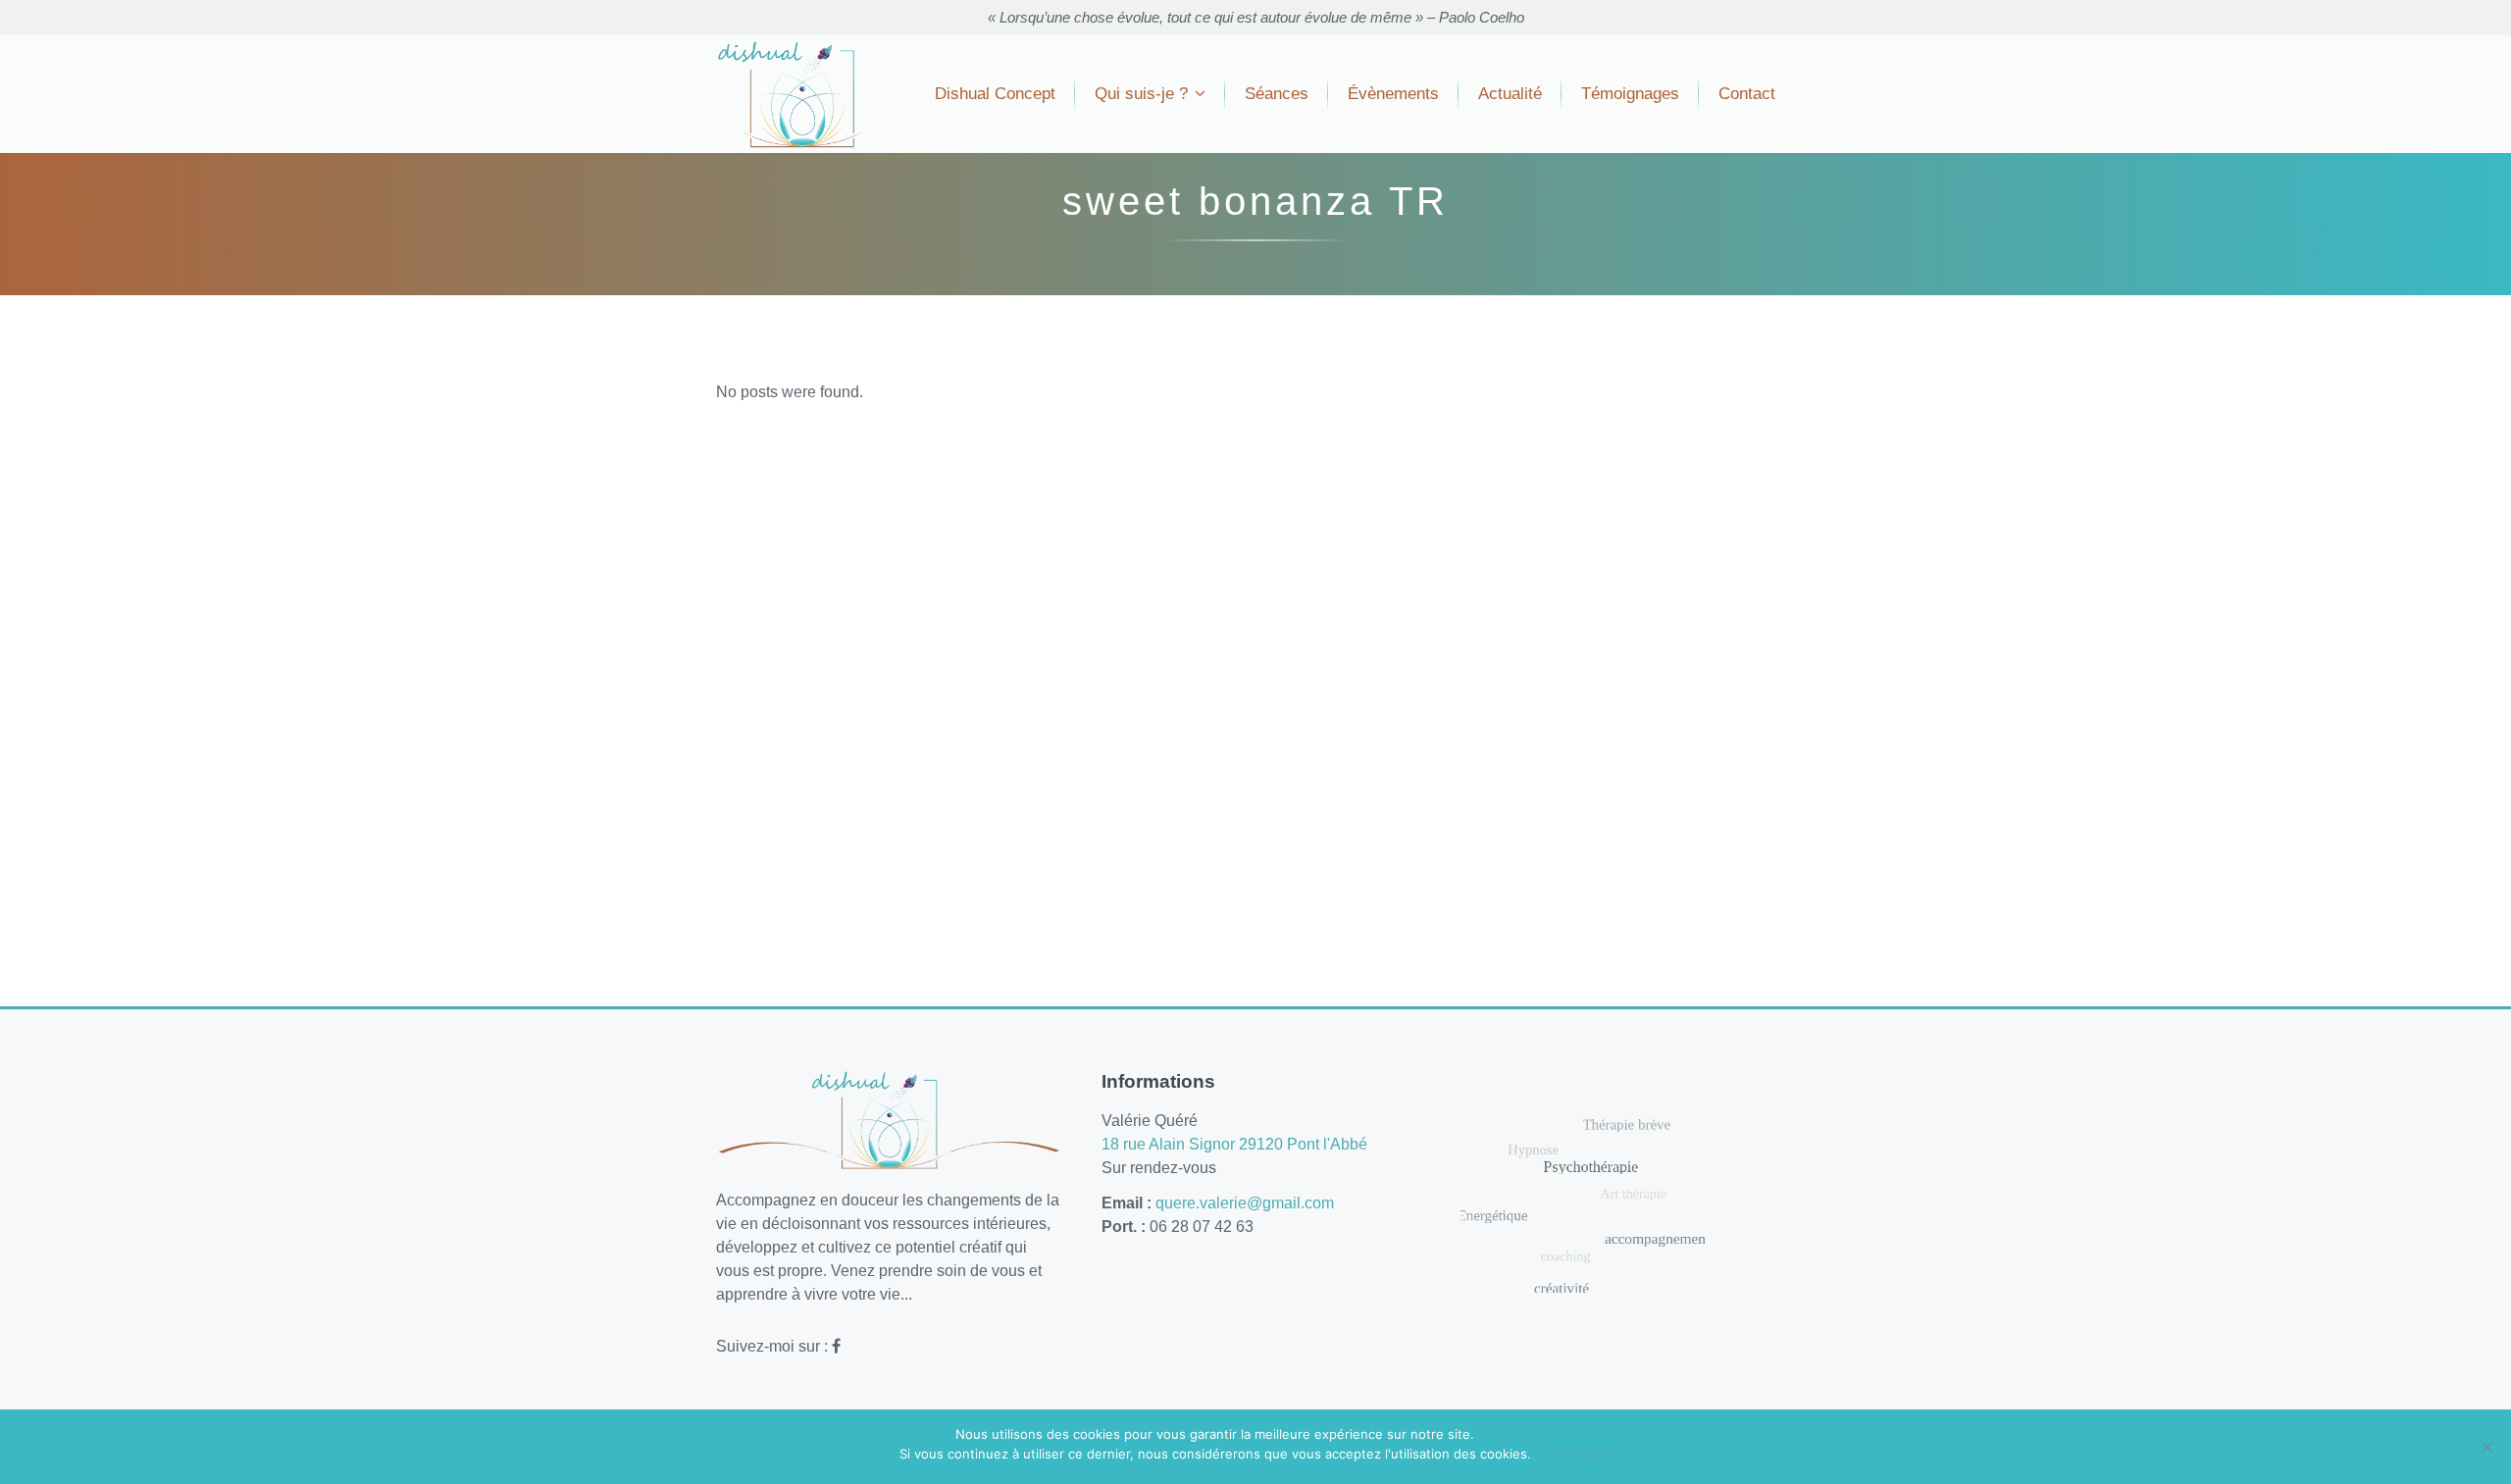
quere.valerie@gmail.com (1245, 1203)
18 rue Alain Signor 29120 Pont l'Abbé (1234, 1144)
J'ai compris (1577, 1454)
